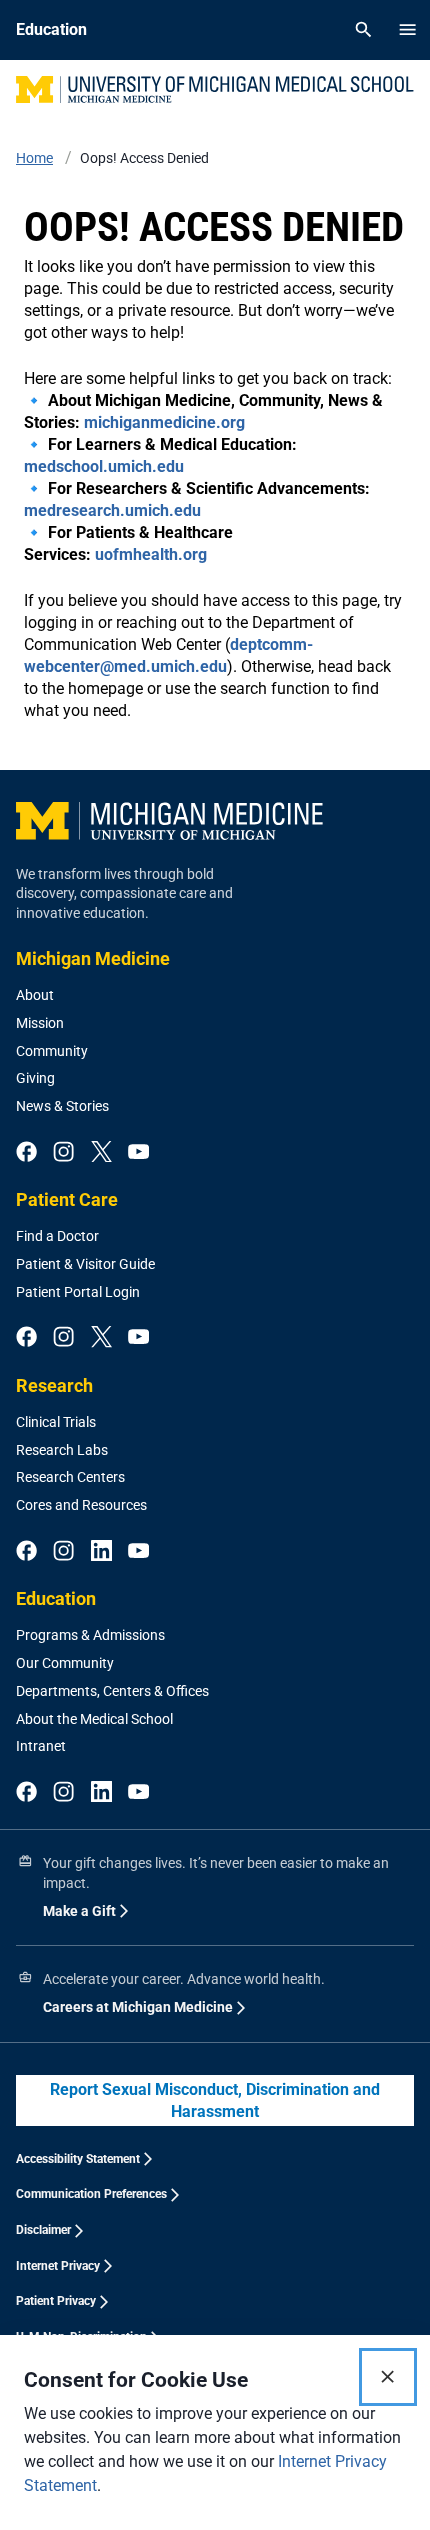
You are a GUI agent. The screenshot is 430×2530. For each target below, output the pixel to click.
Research (54, 1385)
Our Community (65, 1663)
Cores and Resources (81, 1505)
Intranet (41, 1746)
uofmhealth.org (151, 554)
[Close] (388, 2377)
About (35, 995)
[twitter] (101, 1153)
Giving (35, 1078)
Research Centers (70, 1477)
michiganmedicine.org (164, 422)
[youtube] (138, 1153)
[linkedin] (101, 1552)
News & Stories (62, 1106)
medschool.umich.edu (104, 466)
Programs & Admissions (90, 1635)
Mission (40, 1023)
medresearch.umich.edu (112, 510)
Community (52, 1051)
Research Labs (62, 1450)
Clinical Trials (56, 1422)
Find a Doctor (57, 1236)
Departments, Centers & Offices (112, 1691)
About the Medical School (94, 1719)
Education (56, 1598)
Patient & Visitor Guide (85, 1264)
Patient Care (67, 1199)
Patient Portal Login (78, 1292)
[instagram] (63, 1153)
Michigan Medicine (93, 958)
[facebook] (26, 1153)
